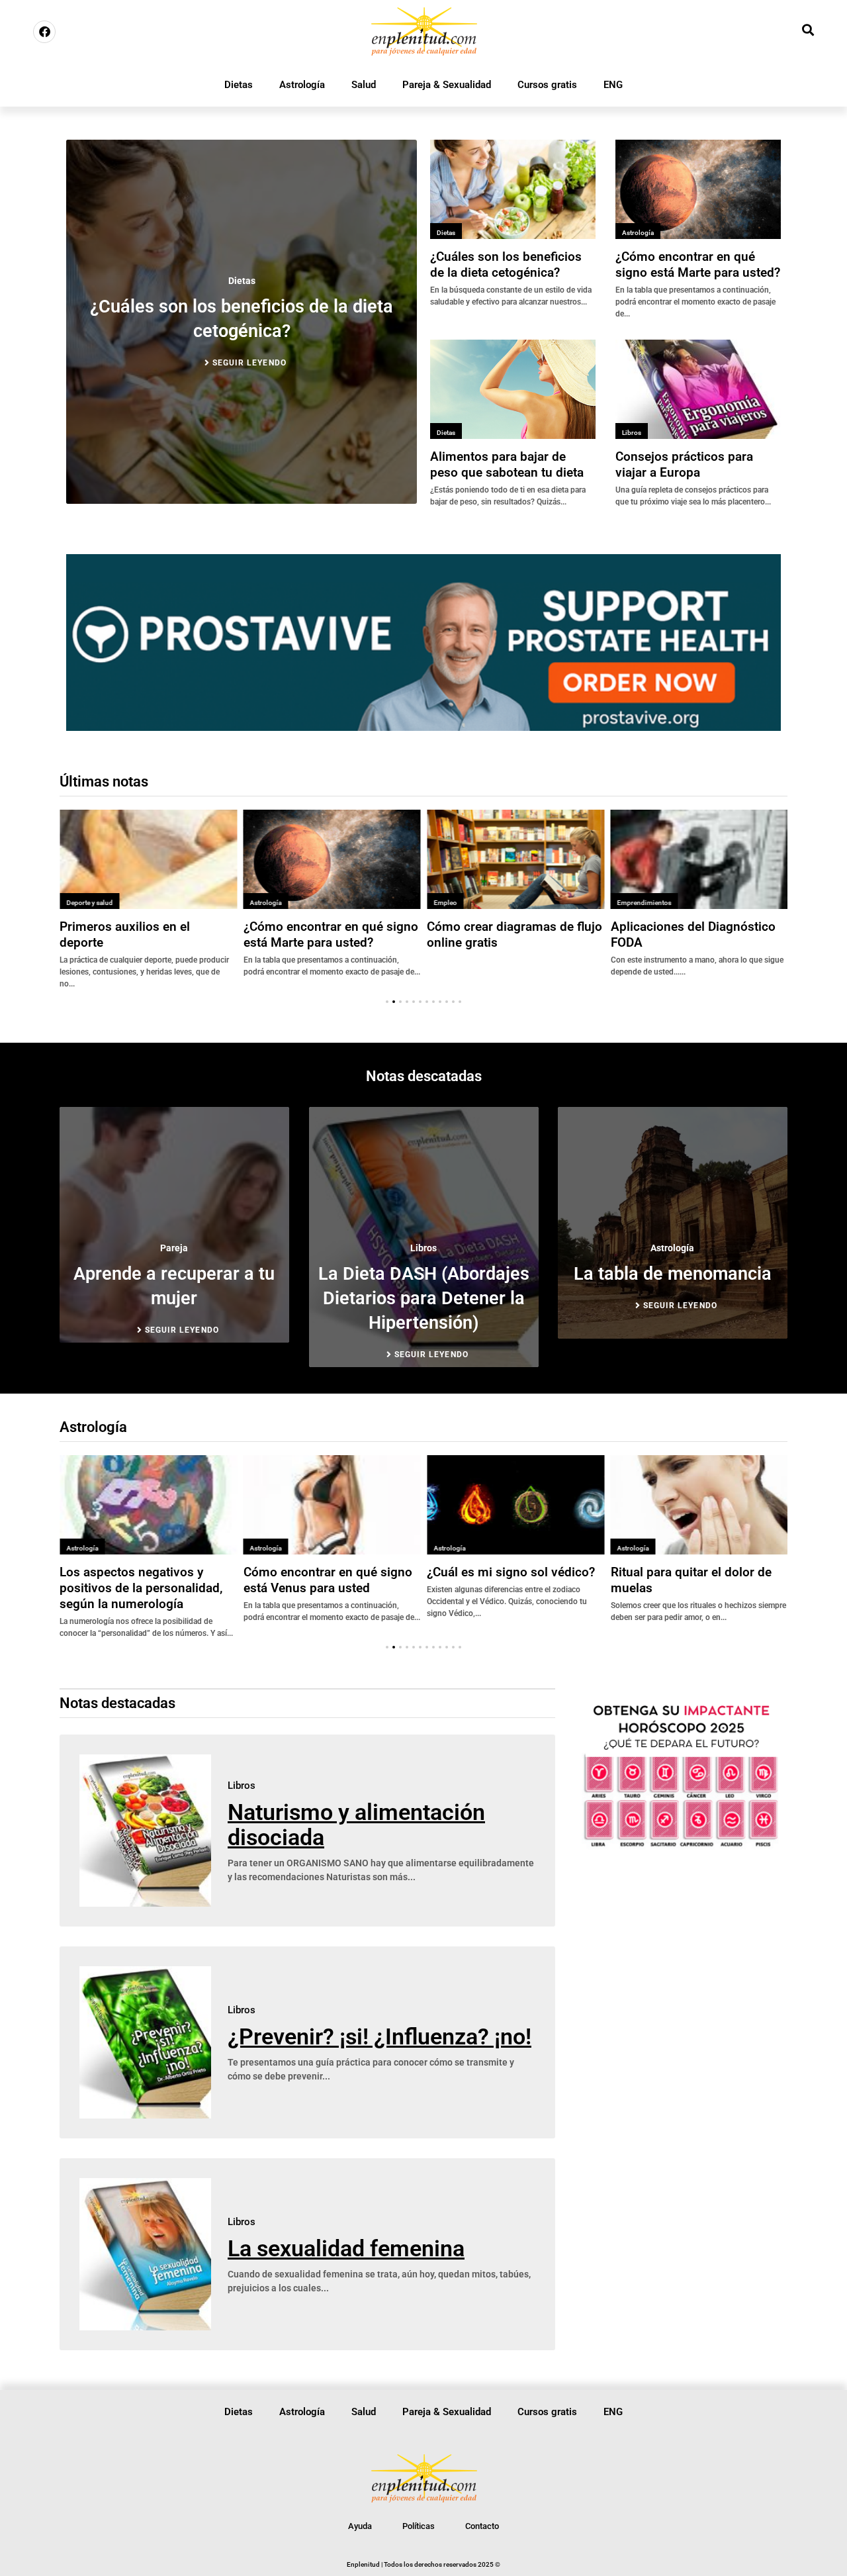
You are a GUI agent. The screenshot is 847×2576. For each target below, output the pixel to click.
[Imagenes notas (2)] (423, 727)
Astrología (302, 85)
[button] (387, 1002)
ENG (613, 85)
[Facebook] (44, 32)
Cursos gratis (547, 85)
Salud (364, 85)
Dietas (239, 85)
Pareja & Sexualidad (447, 85)
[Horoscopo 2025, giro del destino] (681, 1846)
